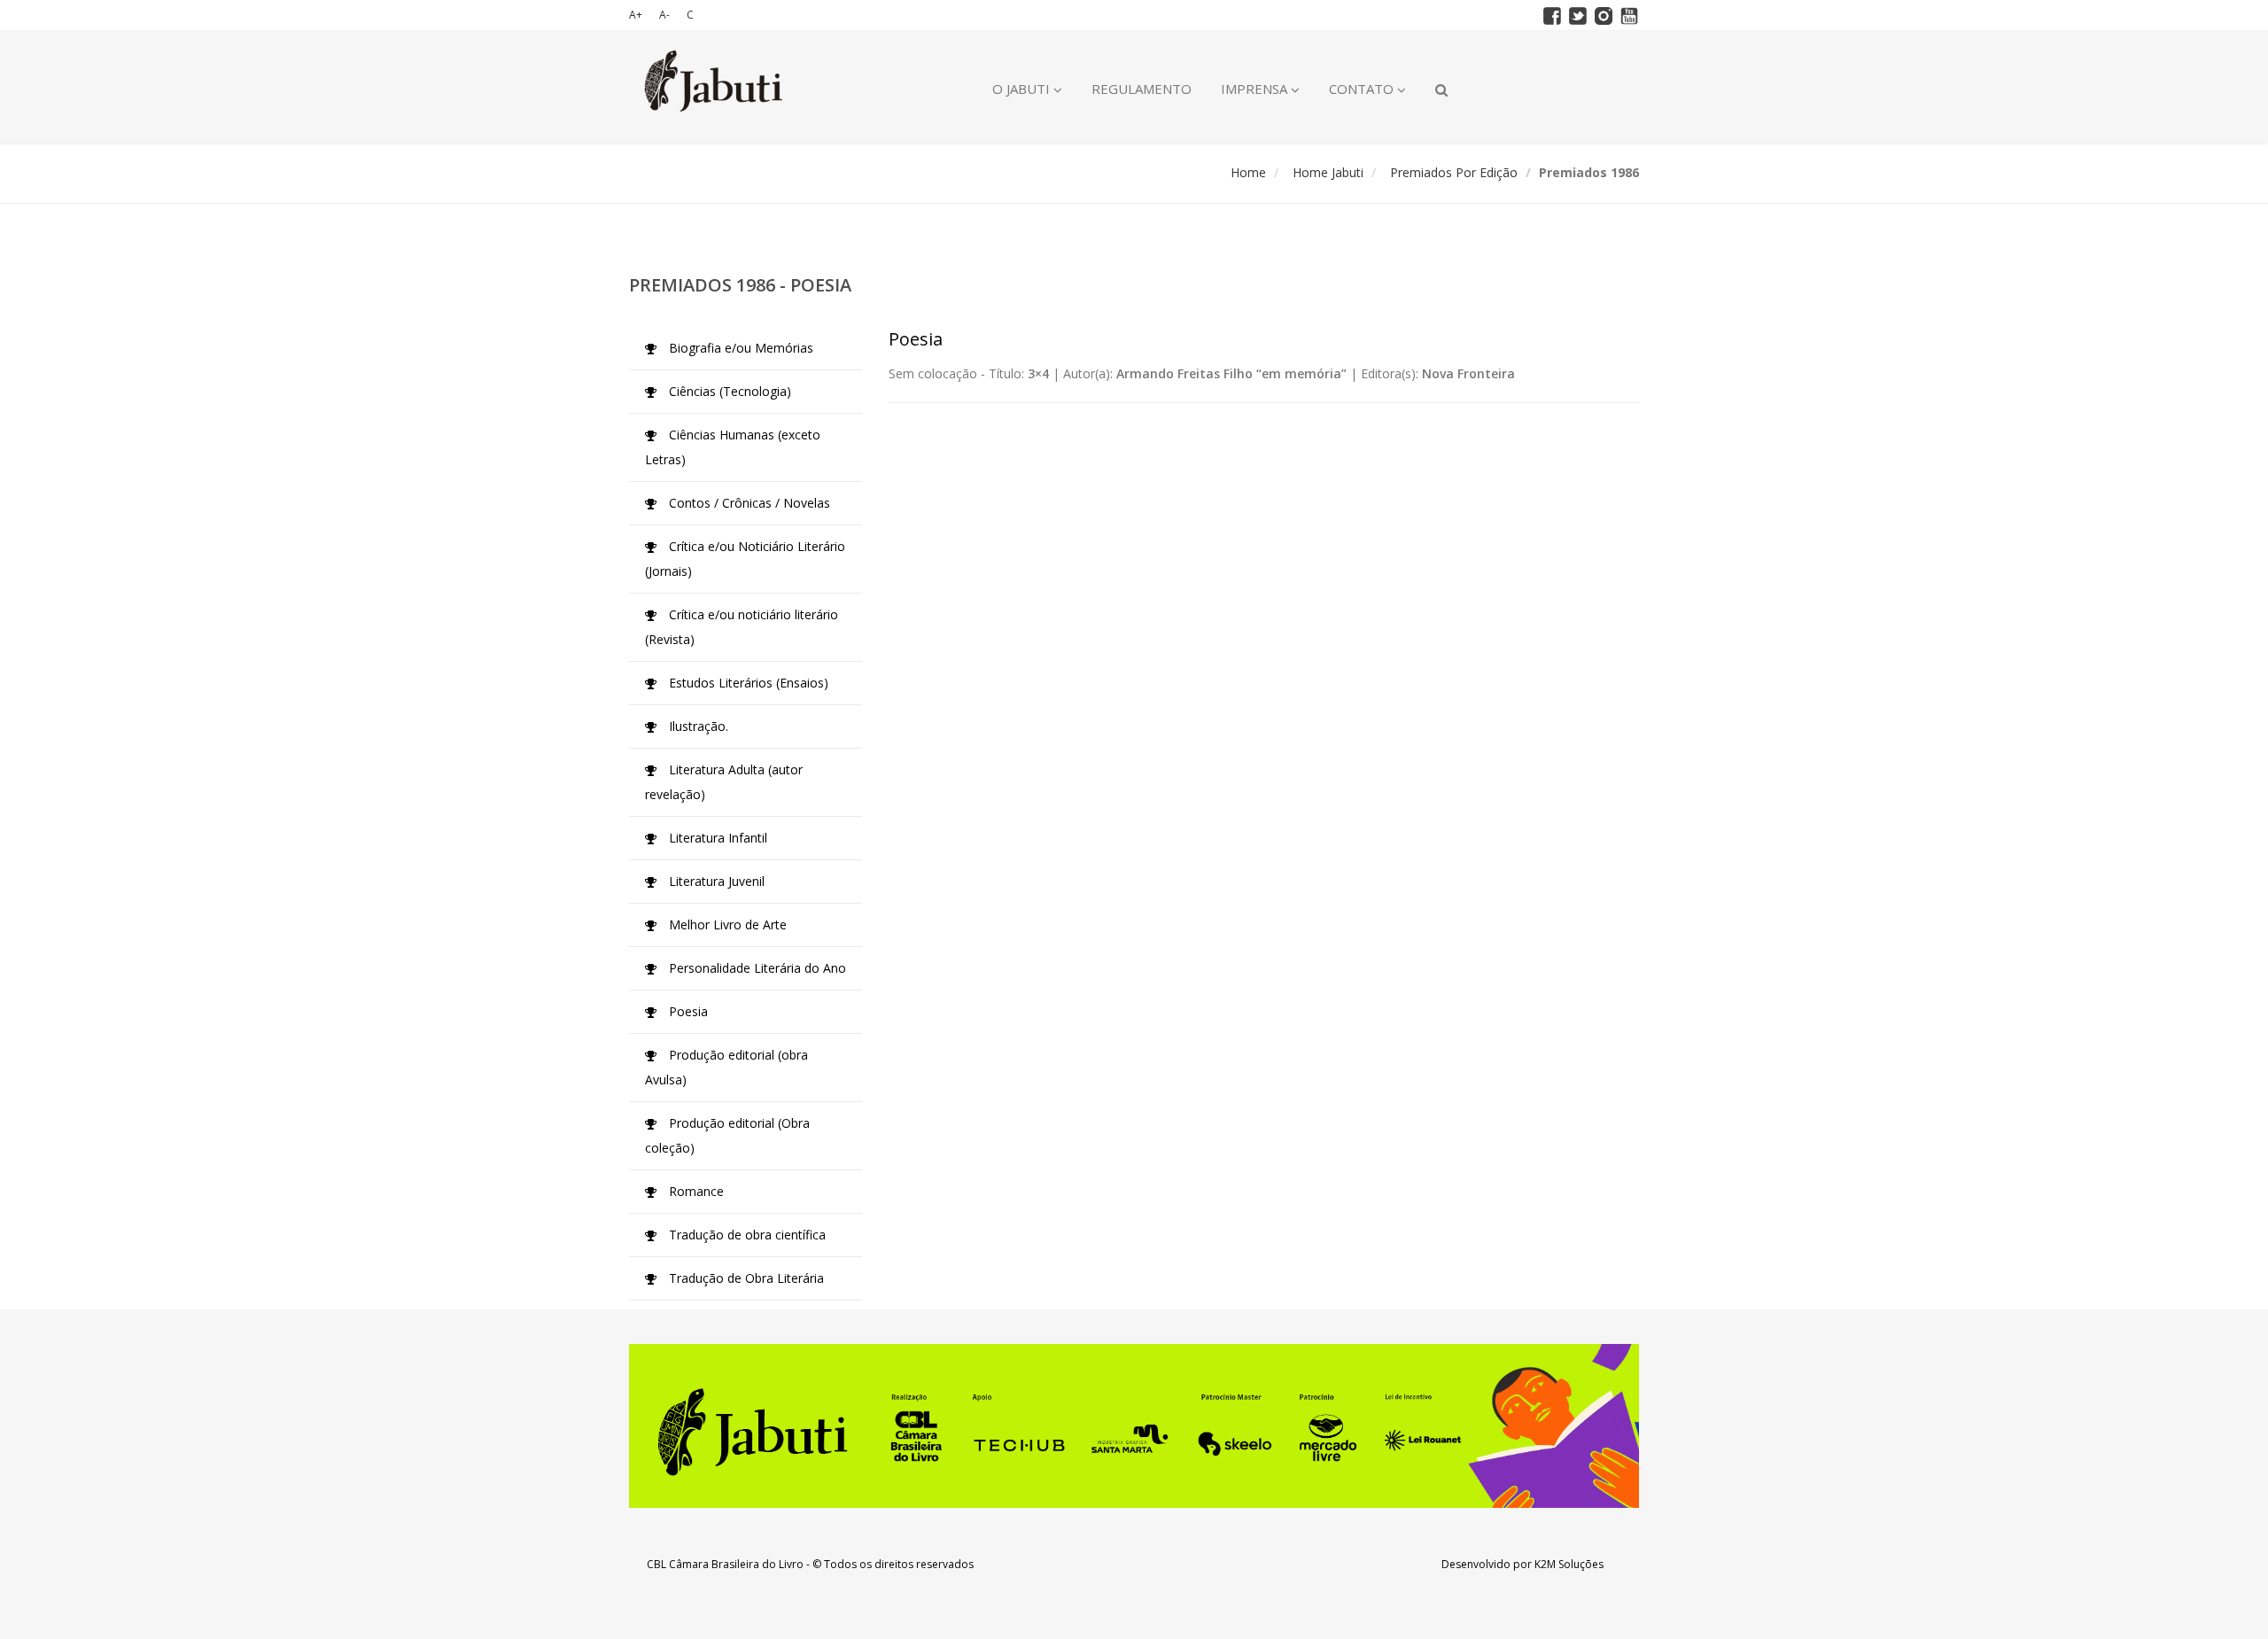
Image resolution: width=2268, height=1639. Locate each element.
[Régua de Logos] (1134, 1426)
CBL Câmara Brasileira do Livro (725, 1564)
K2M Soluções (1569, 1564)
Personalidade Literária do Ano (756, 968)
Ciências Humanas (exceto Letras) (733, 447)
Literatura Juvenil (715, 881)
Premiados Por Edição (1454, 172)
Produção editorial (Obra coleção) (727, 1135)
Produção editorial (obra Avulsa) (726, 1067)
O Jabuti (1023, 89)
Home (1248, 172)
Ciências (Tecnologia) (728, 391)
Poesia (687, 1011)
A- (664, 15)
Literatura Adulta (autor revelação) (724, 782)
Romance (695, 1191)
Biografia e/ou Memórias (739, 348)
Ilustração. (697, 726)
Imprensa (1256, 89)
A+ (636, 15)
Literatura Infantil (716, 838)
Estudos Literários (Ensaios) (747, 683)
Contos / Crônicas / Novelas (748, 503)
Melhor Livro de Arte (726, 924)
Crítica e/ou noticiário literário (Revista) (742, 627)
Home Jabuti (1328, 172)
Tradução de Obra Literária (745, 1278)
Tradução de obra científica (746, 1235)
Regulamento (1142, 89)
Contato (1363, 89)
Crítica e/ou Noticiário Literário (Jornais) (745, 559)
